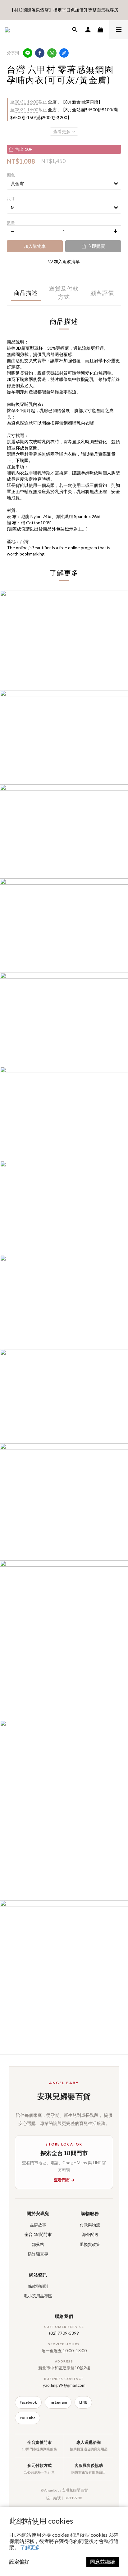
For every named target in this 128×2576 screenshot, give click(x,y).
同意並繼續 (103, 2562)
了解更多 (30, 2547)
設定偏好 (19, 2562)
